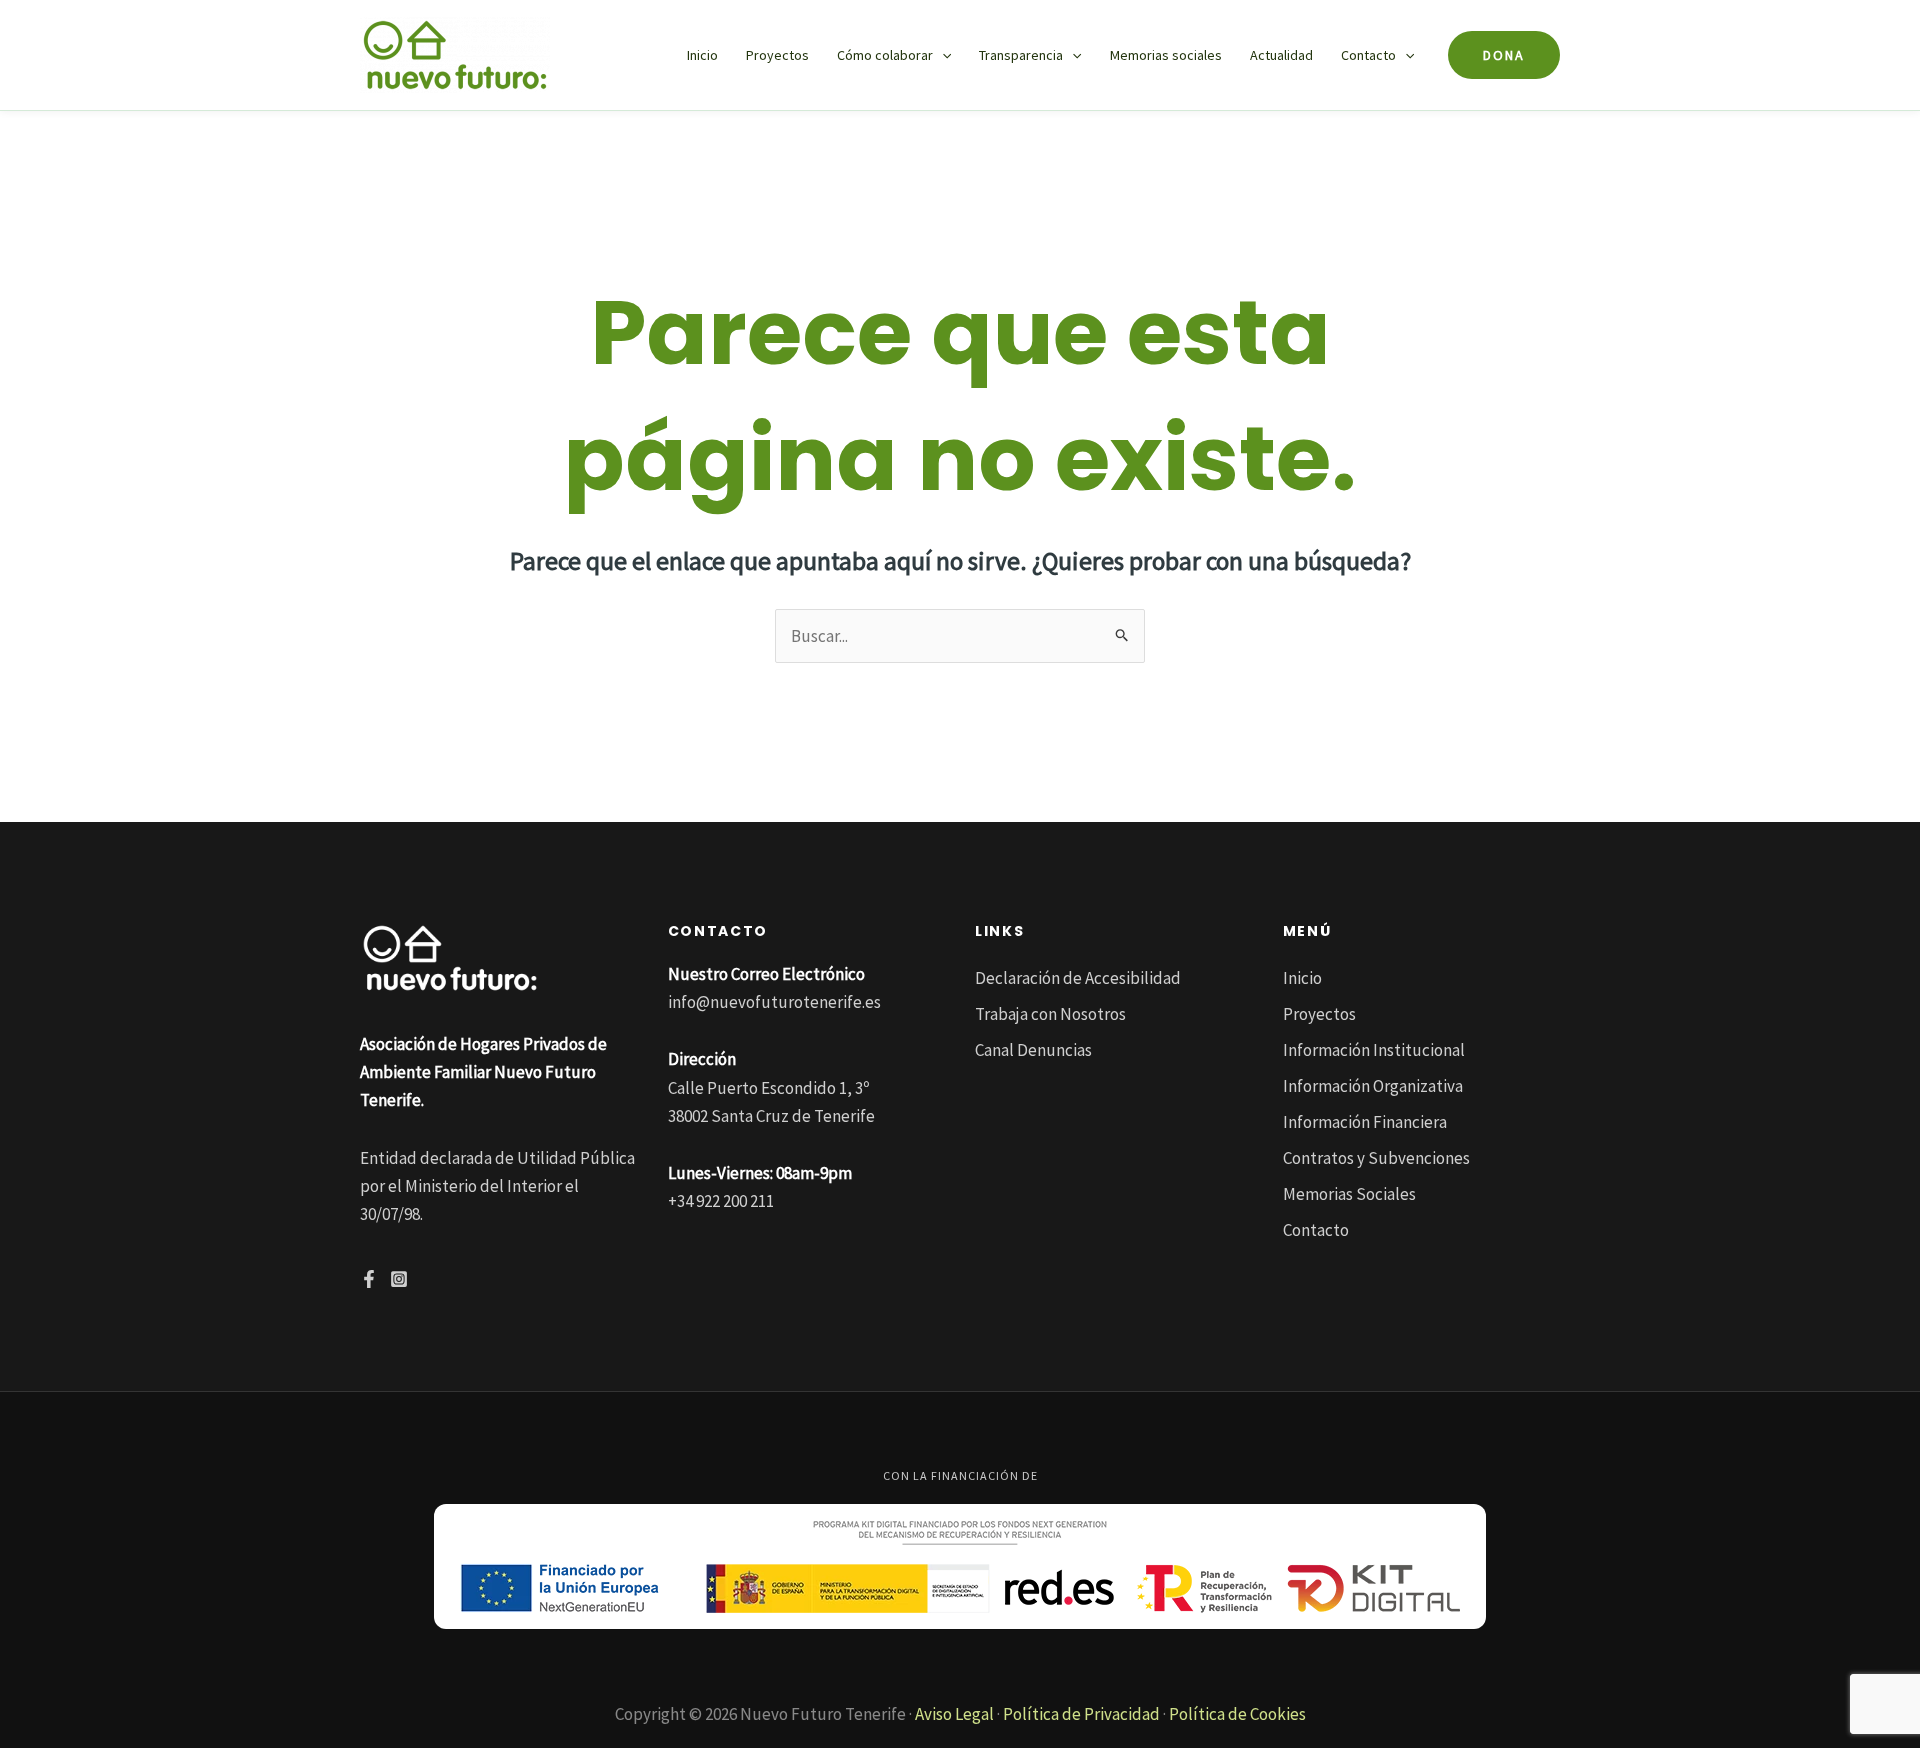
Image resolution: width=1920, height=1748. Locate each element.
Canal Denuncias (1033, 1050)
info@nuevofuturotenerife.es (774, 1002)
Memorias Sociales (1349, 1194)
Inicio (702, 55)
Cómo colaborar (885, 55)
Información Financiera (1365, 1122)
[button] (942, 55)
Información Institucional (1374, 1050)
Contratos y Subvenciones (1376, 1158)
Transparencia (1021, 55)
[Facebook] (369, 1279)
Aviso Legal (954, 1714)
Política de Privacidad (1081, 1714)
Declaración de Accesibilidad (1078, 978)
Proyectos (777, 55)
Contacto (1368, 55)
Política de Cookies (1237, 1714)
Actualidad (1281, 55)
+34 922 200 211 (721, 1201)
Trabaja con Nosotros (1050, 1014)
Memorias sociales (1166, 55)
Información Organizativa (1373, 1086)
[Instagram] (399, 1279)
